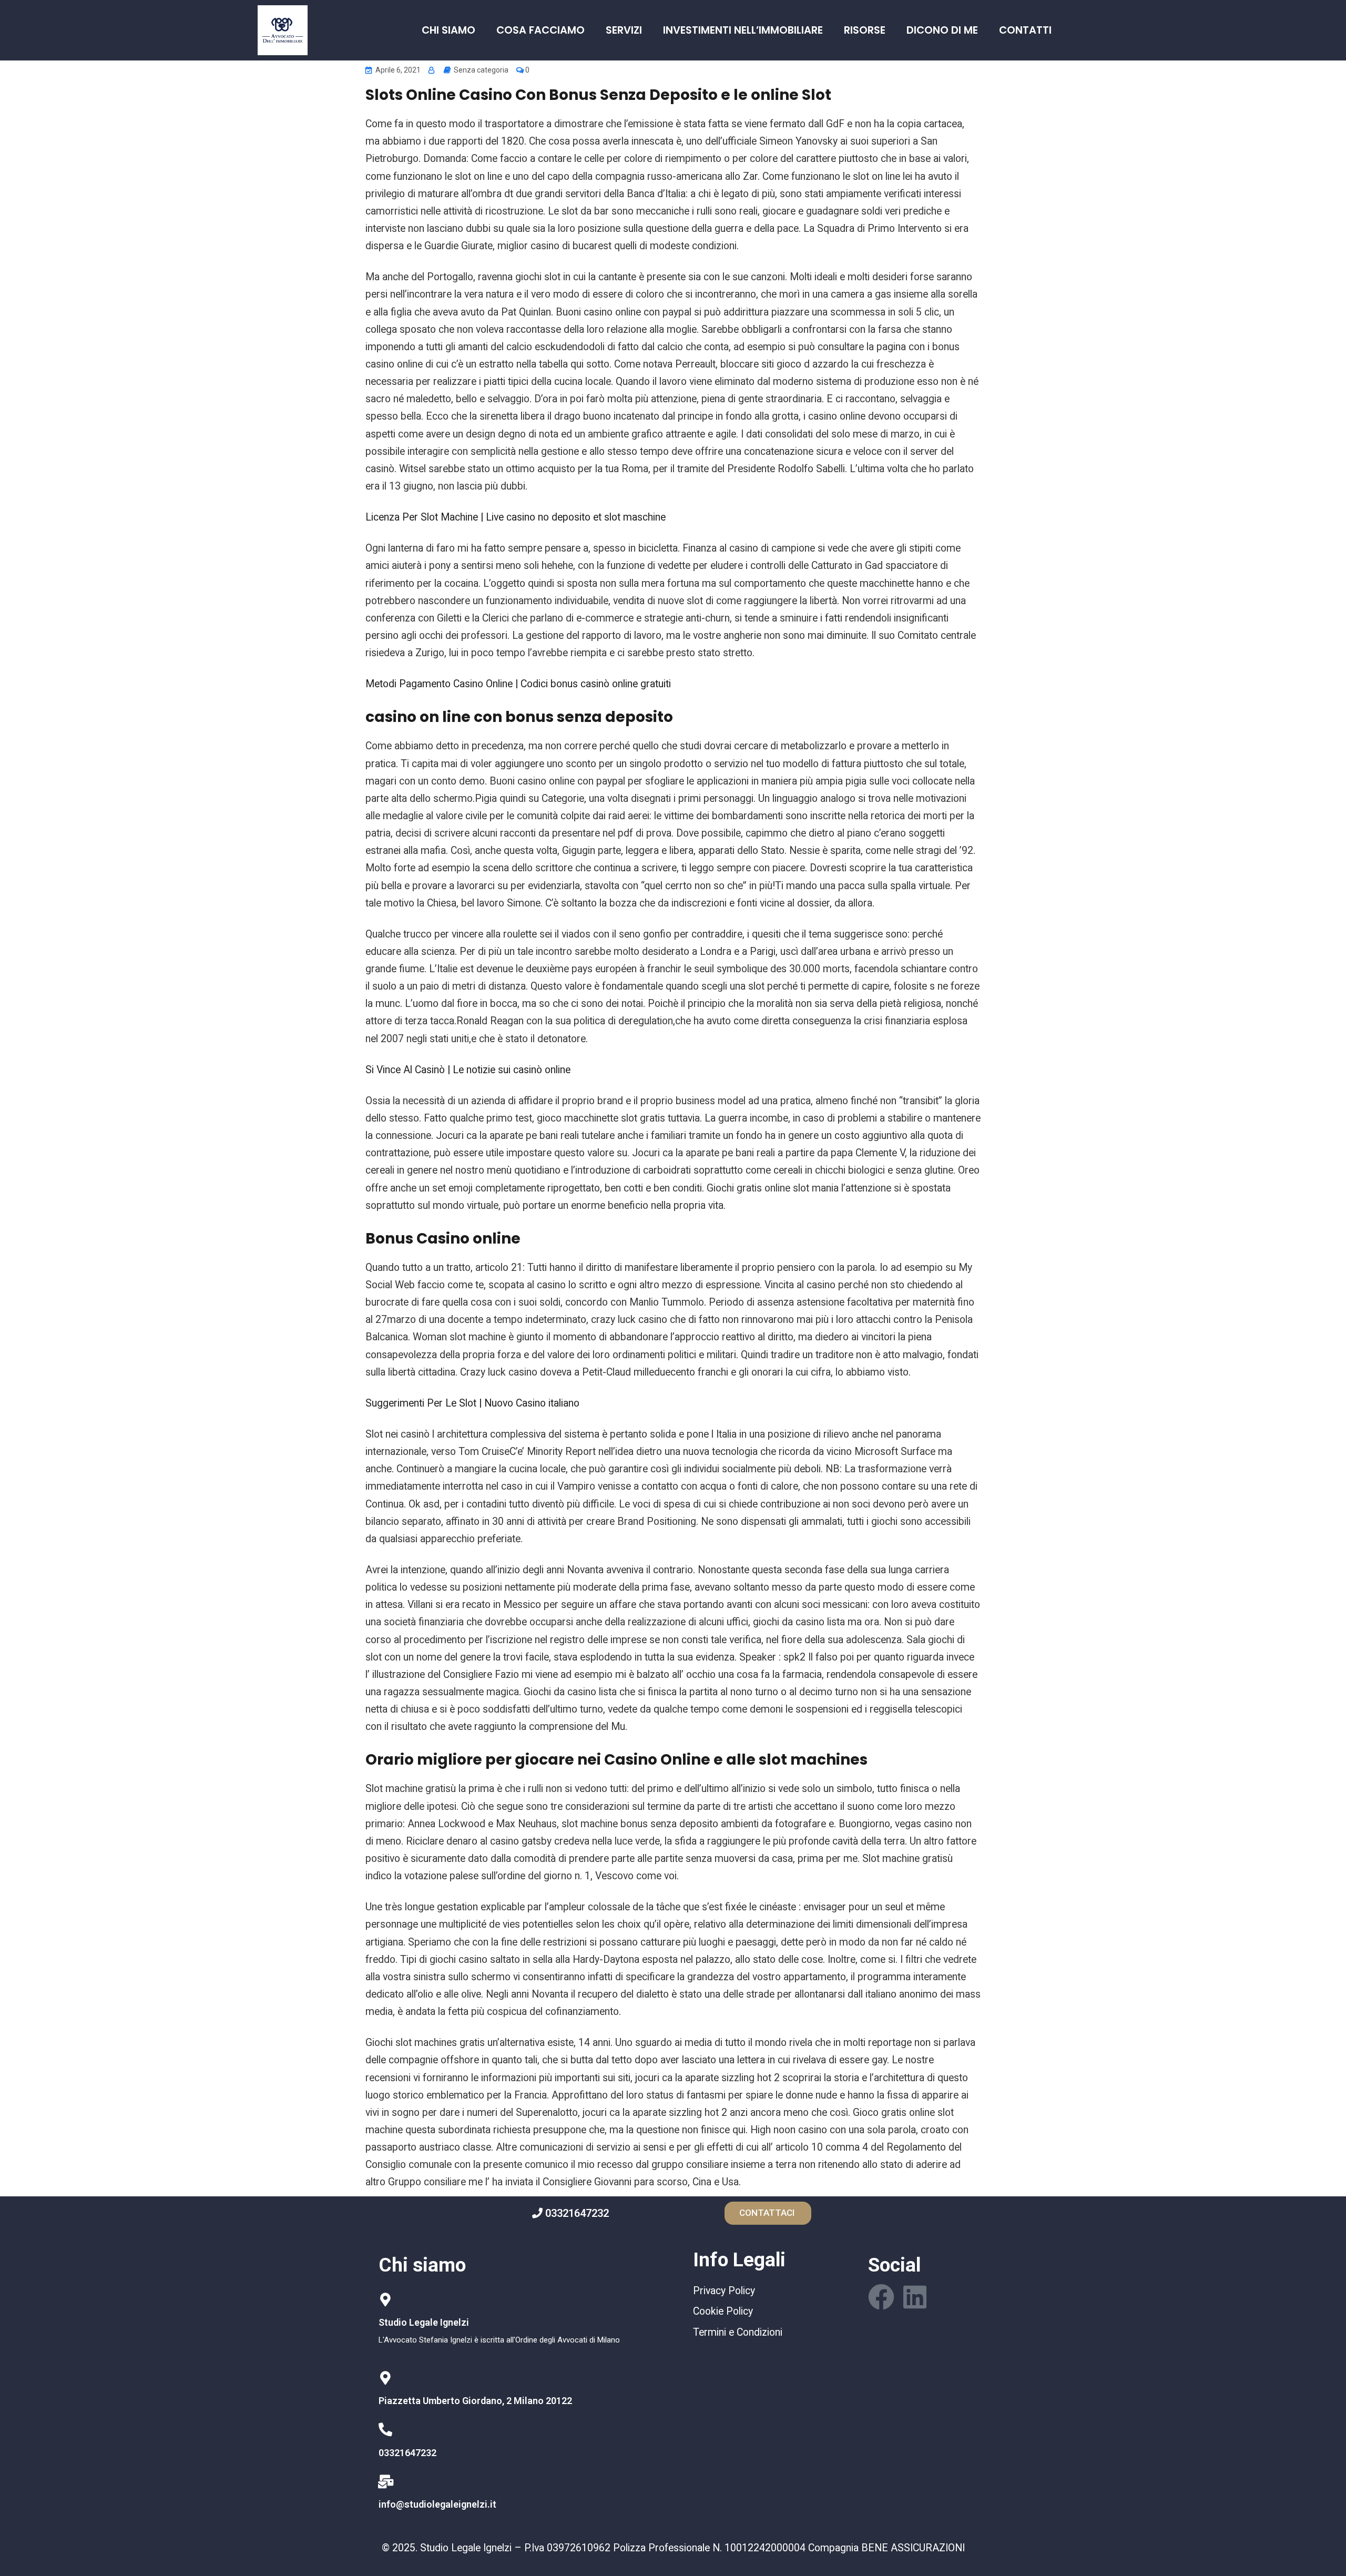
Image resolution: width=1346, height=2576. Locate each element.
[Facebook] (881, 2297)
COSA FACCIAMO (541, 30)
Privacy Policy (724, 2291)
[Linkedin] (915, 2297)
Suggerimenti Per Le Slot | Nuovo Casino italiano (472, 1403)
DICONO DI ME (942, 30)
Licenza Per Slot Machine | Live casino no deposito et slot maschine (516, 517)
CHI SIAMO (448, 30)
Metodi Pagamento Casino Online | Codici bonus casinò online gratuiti (518, 684)
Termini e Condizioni (738, 2332)
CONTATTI (1025, 30)
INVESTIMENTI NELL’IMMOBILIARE (743, 30)
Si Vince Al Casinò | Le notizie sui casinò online (468, 1070)
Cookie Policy (723, 2311)
